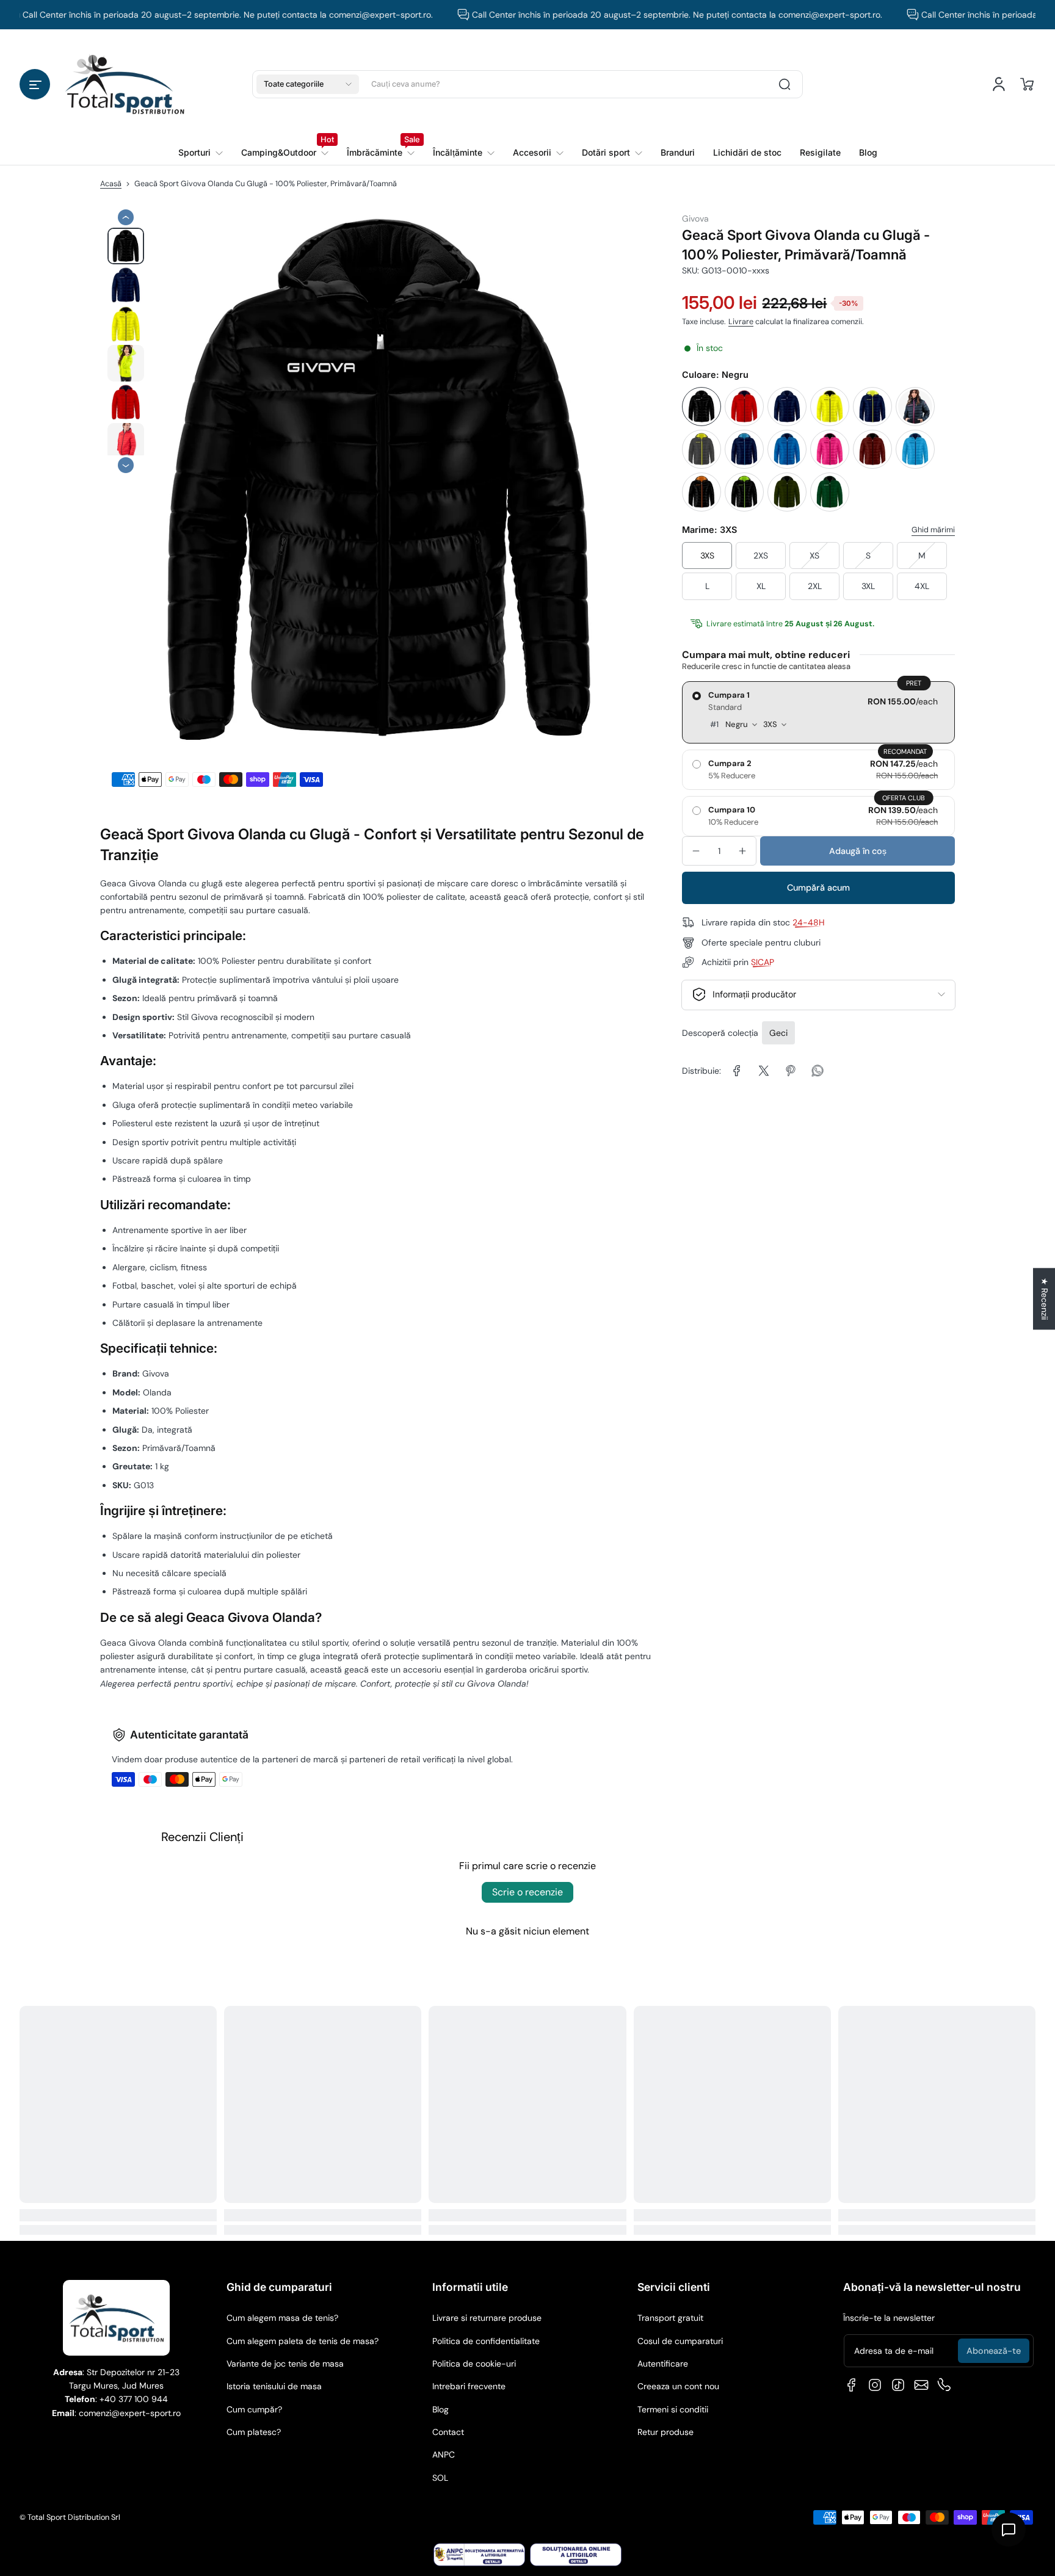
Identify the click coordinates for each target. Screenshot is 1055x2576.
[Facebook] (852, 2385)
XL (761, 586)
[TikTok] (898, 2385)
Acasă (111, 184)
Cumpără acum (818, 888)
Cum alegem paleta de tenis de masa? (303, 2341)
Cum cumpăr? (254, 2409)
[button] (35, 84)
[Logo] (125, 84)
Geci (778, 1033)
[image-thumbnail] (126, 246)
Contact (448, 2432)
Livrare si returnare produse (487, 2318)
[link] (285, 153)
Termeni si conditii (673, 2409)
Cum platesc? (254, 2432)
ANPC (444, 2455)
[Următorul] (126, 466)
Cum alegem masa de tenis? (282, 2318)
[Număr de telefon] (944, 2385)
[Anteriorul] (126, 217)
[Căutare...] (785, 84)
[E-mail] (921, 2385)
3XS (707, 555)
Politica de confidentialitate (486, 2341)
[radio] (818, 712)
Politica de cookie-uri (474, 2364)
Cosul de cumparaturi (680, 2341)
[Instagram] (875, 2385)
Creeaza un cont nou (678, 2386)
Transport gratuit (670, 2318)
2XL (815, 586)
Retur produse (665, 2432)
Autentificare (663, 2364)
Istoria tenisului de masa (274, 2386)
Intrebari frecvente (469, 2386)
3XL (868, 586)
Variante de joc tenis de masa (285, 2364)
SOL (440, 2478)
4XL (922, 586)
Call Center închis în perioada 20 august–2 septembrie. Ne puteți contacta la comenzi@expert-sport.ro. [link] (635, 15)
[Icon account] (999, 84)
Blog (440, 2409)
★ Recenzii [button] (1045, 1299)
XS (814, 555)
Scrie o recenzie (527, 1892)
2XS (761, 555)
